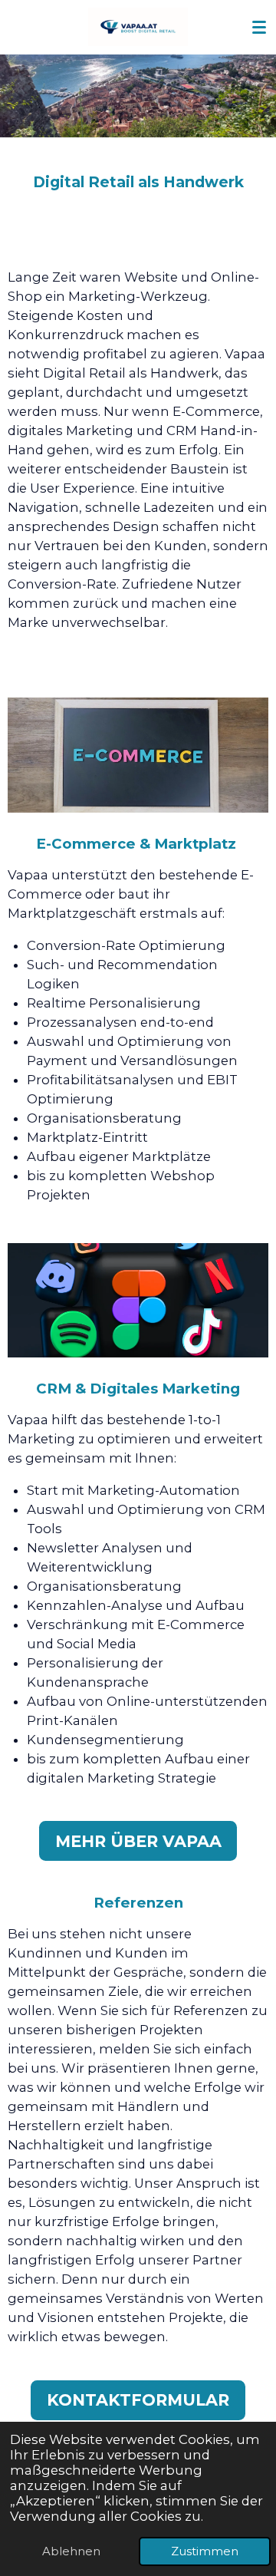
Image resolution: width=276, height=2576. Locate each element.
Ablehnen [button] (71, 2551)
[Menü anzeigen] (259, 27)
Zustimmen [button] (205, 2551)
